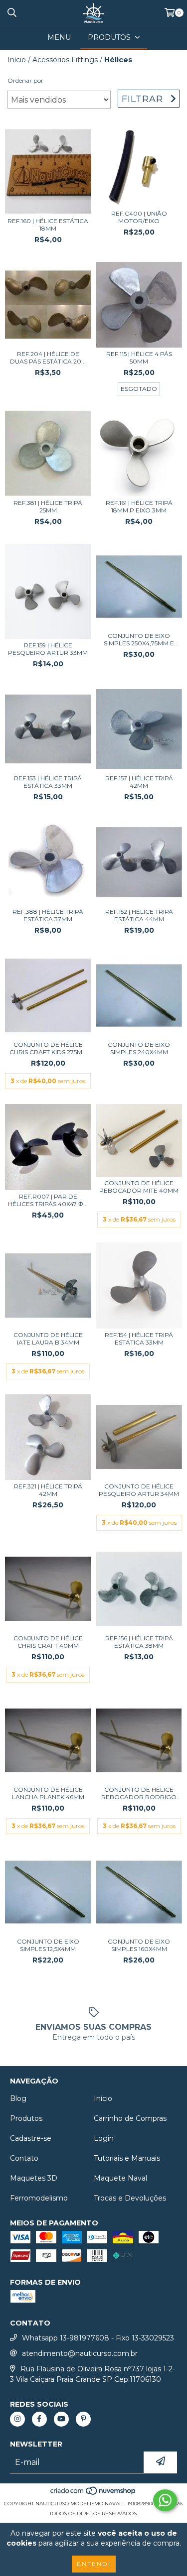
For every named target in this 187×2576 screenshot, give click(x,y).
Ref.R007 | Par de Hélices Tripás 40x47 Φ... (48, 1200)
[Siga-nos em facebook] (39, 2419)
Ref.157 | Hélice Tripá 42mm (139, 782)
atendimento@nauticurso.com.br (80, 2353)
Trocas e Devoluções (130, 2198)
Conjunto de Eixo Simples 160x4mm (139, 1945)
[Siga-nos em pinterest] (83, 2419)
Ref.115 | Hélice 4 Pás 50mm (139, 358)
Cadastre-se (31, 2138)
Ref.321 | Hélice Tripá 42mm (48, 1490)
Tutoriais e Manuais (127, 2158)
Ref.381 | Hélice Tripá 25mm (48, 506)
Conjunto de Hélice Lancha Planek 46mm (48, 1793)
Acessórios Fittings (65, 60)
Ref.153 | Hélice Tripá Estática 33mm (48, 782)
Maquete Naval (120, 2178)
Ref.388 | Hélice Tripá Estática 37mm (48, 915)
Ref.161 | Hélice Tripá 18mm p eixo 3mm (139, 506)
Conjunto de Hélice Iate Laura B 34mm (48, 1339)
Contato (24, 2158)
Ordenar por (25, 80)
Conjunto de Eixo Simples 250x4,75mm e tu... (139, 639)
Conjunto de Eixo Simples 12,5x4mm (48, 1945)
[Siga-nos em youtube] (61, 2419)
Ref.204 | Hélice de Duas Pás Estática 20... (48, 358)
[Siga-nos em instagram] (17, 2419)
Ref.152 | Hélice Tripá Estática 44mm (139, 915)
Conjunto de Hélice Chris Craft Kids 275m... (48, 1048)
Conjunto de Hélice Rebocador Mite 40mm (139, 1187)
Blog (18, 2098)
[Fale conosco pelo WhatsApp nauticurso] (165, 2500)
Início (17, 60)
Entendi (94, 2564)
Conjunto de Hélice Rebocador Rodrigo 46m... (139, 1793)
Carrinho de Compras (130, 2118)
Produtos (26, 2118)
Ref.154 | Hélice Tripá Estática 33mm (139, 1339)
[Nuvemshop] (93, 2494)
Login (104, 2138)
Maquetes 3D (34, 2178)
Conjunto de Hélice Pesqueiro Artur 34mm (139, 1490)
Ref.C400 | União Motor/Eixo (139, 217)
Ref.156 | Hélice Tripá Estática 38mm (139, 1642)
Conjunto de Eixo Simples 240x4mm (139, 1048)
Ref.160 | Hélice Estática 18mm (48, 225)
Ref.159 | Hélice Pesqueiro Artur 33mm (48, 649)
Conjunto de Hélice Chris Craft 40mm (48, 1642)
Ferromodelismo (39, 2198)
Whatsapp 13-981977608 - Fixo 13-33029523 (98, 2338)
